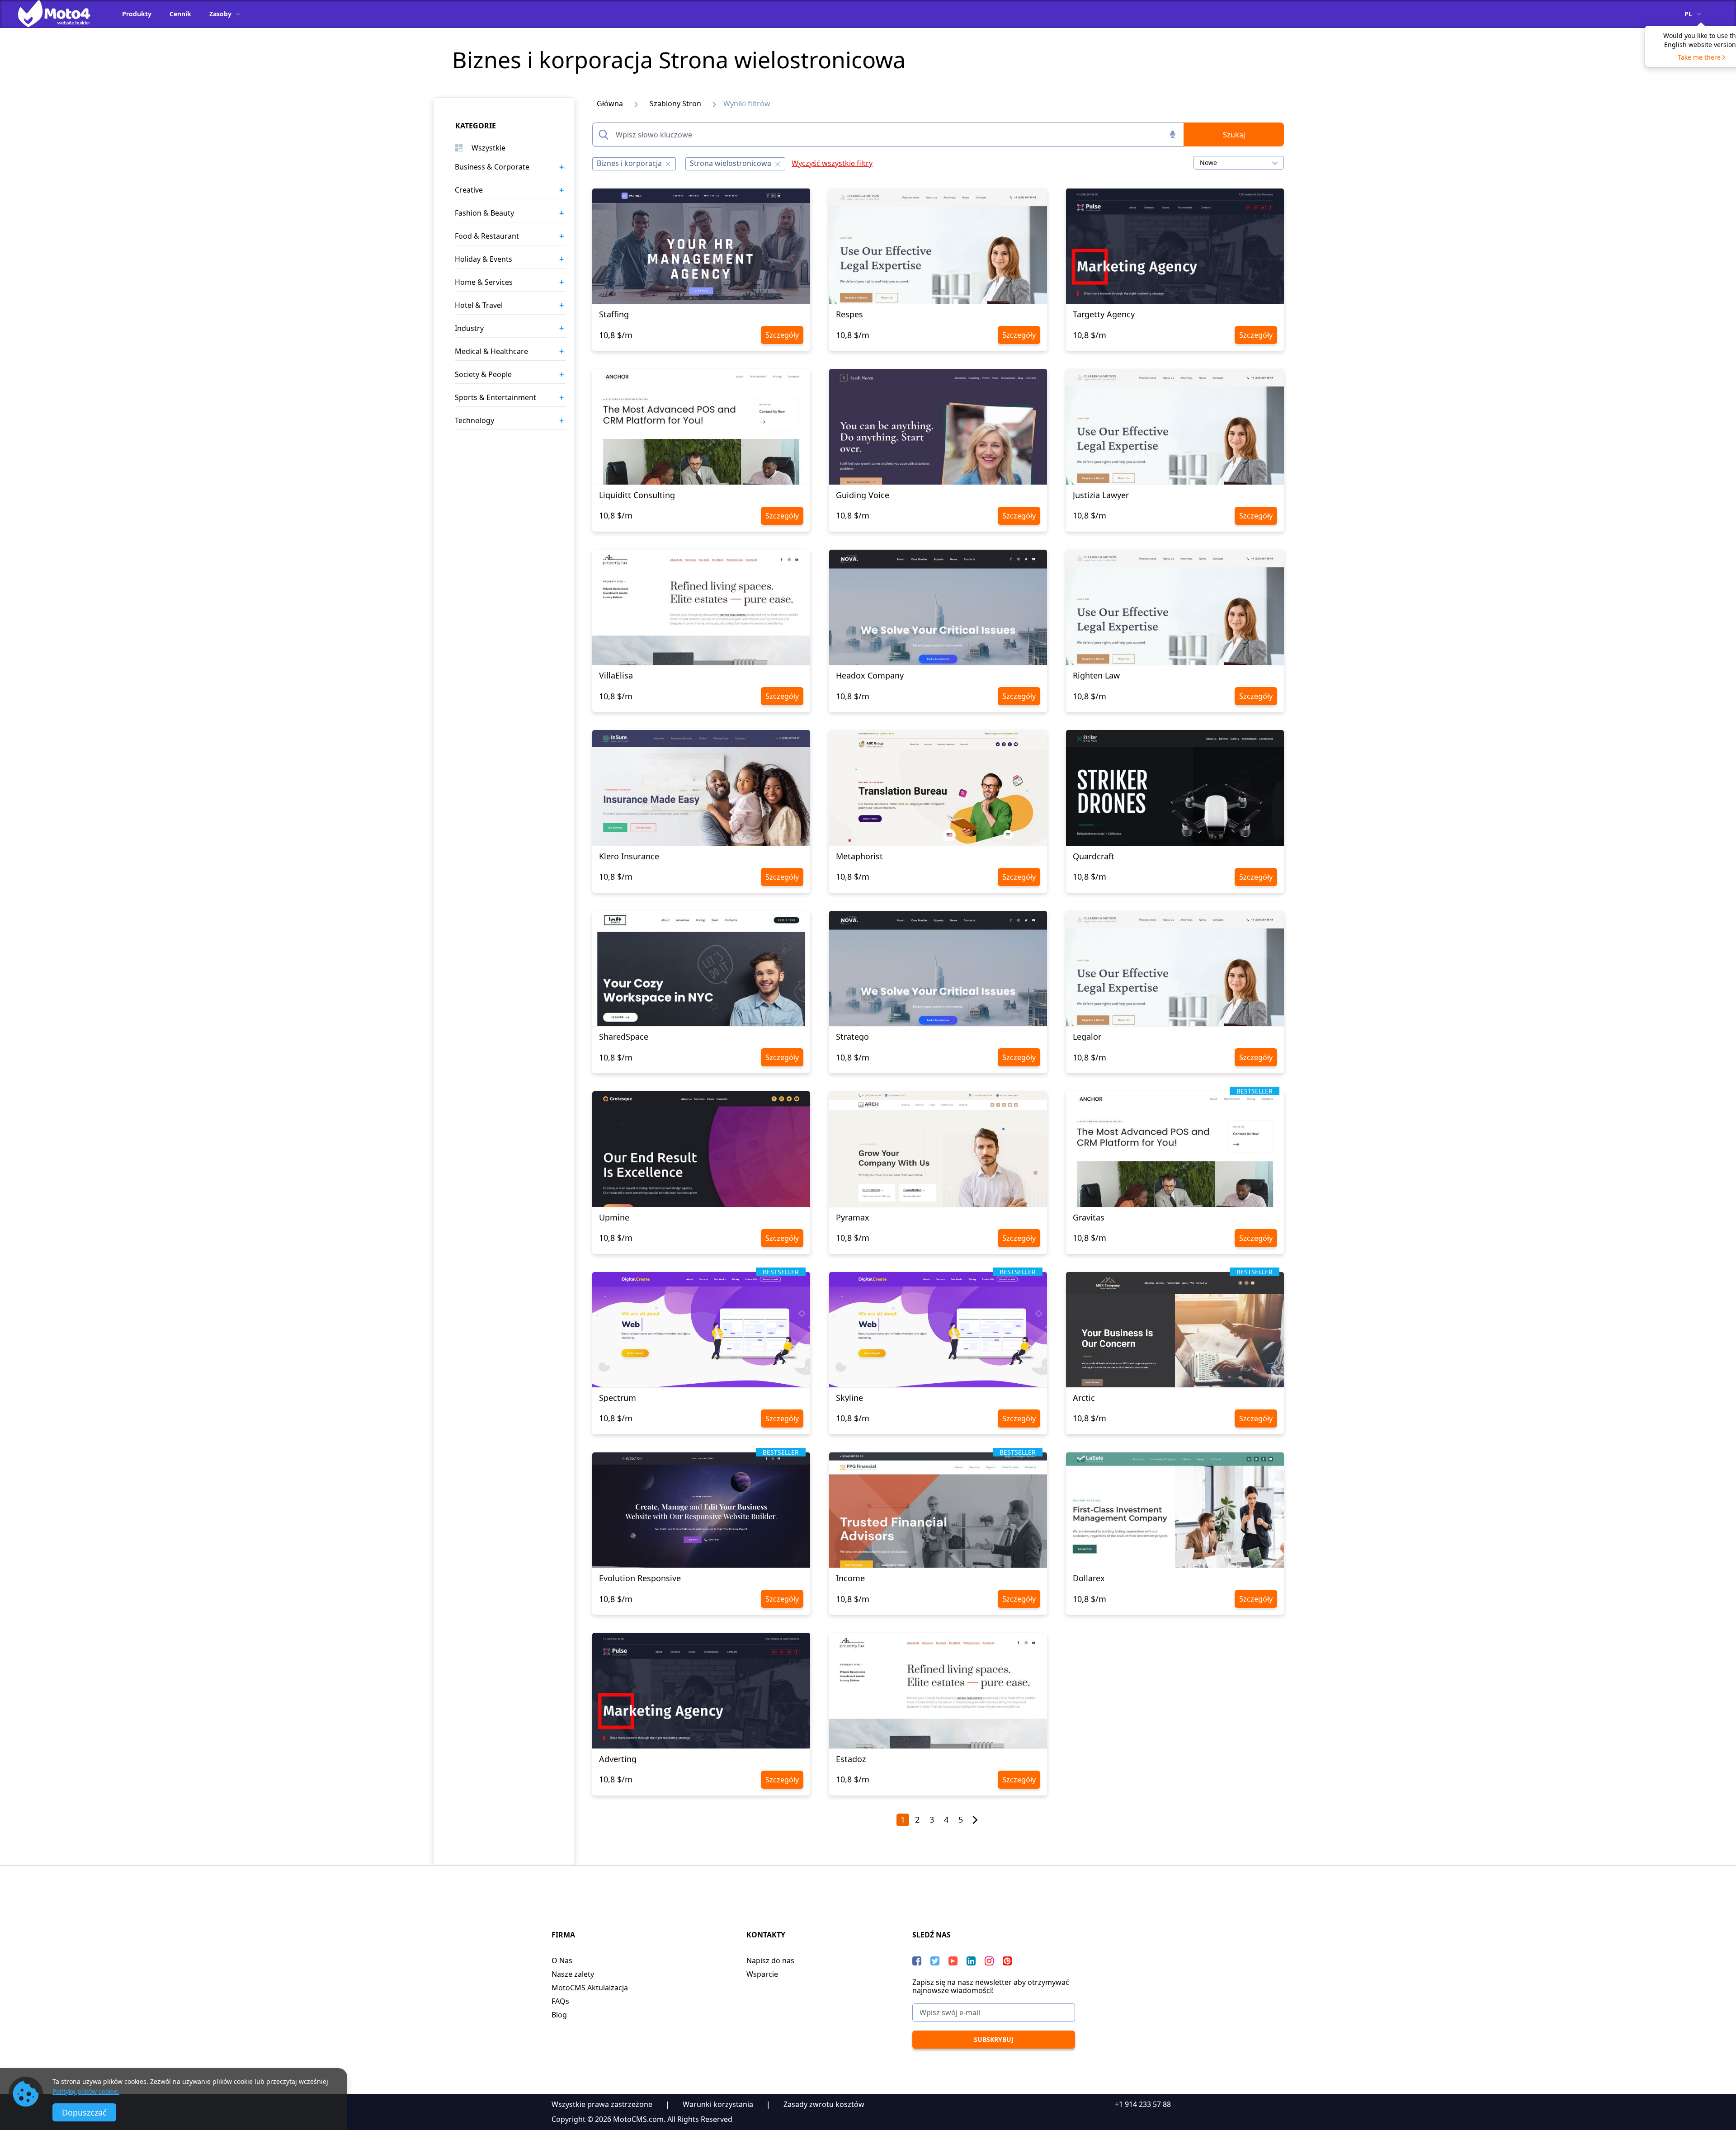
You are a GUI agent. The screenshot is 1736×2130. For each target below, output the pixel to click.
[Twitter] (935, 1961)
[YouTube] (953, 1961)
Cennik (180, 14)
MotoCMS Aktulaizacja (590, 1988)
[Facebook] (917, 1961)
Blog (559, 2015)
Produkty (137, 14)
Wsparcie (762, 1974)
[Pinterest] (1007, 1961)
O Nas (562, 1960)
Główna (610, 104)
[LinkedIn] (971, 1961)
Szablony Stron (675, 104)
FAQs (560, 2001)
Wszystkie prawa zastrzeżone (602, 2104)
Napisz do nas (770, 1960)
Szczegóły (782, 335)
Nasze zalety (573, 1974)
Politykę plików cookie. (86, 2091)
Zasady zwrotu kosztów (824, 2104)
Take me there (1699, 57)
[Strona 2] (975, 1820)
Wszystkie (488, 148)
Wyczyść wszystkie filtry (832, 163)
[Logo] (61, 14)
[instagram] (989, 1961)
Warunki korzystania (718, 2104)
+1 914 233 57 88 (1143, 2104)
